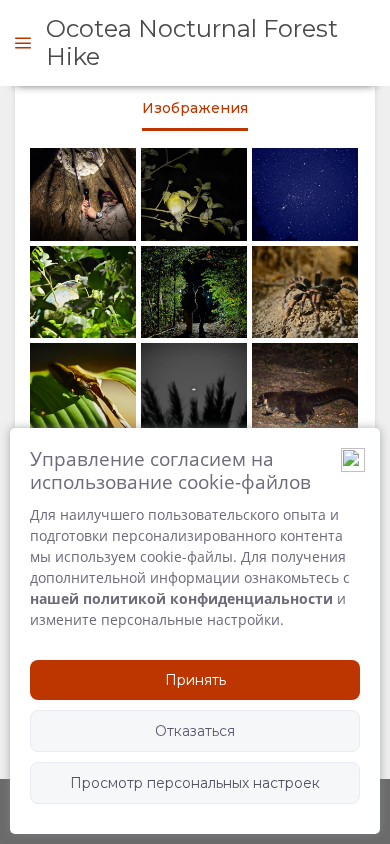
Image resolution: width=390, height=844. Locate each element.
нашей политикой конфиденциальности (181, 598)
